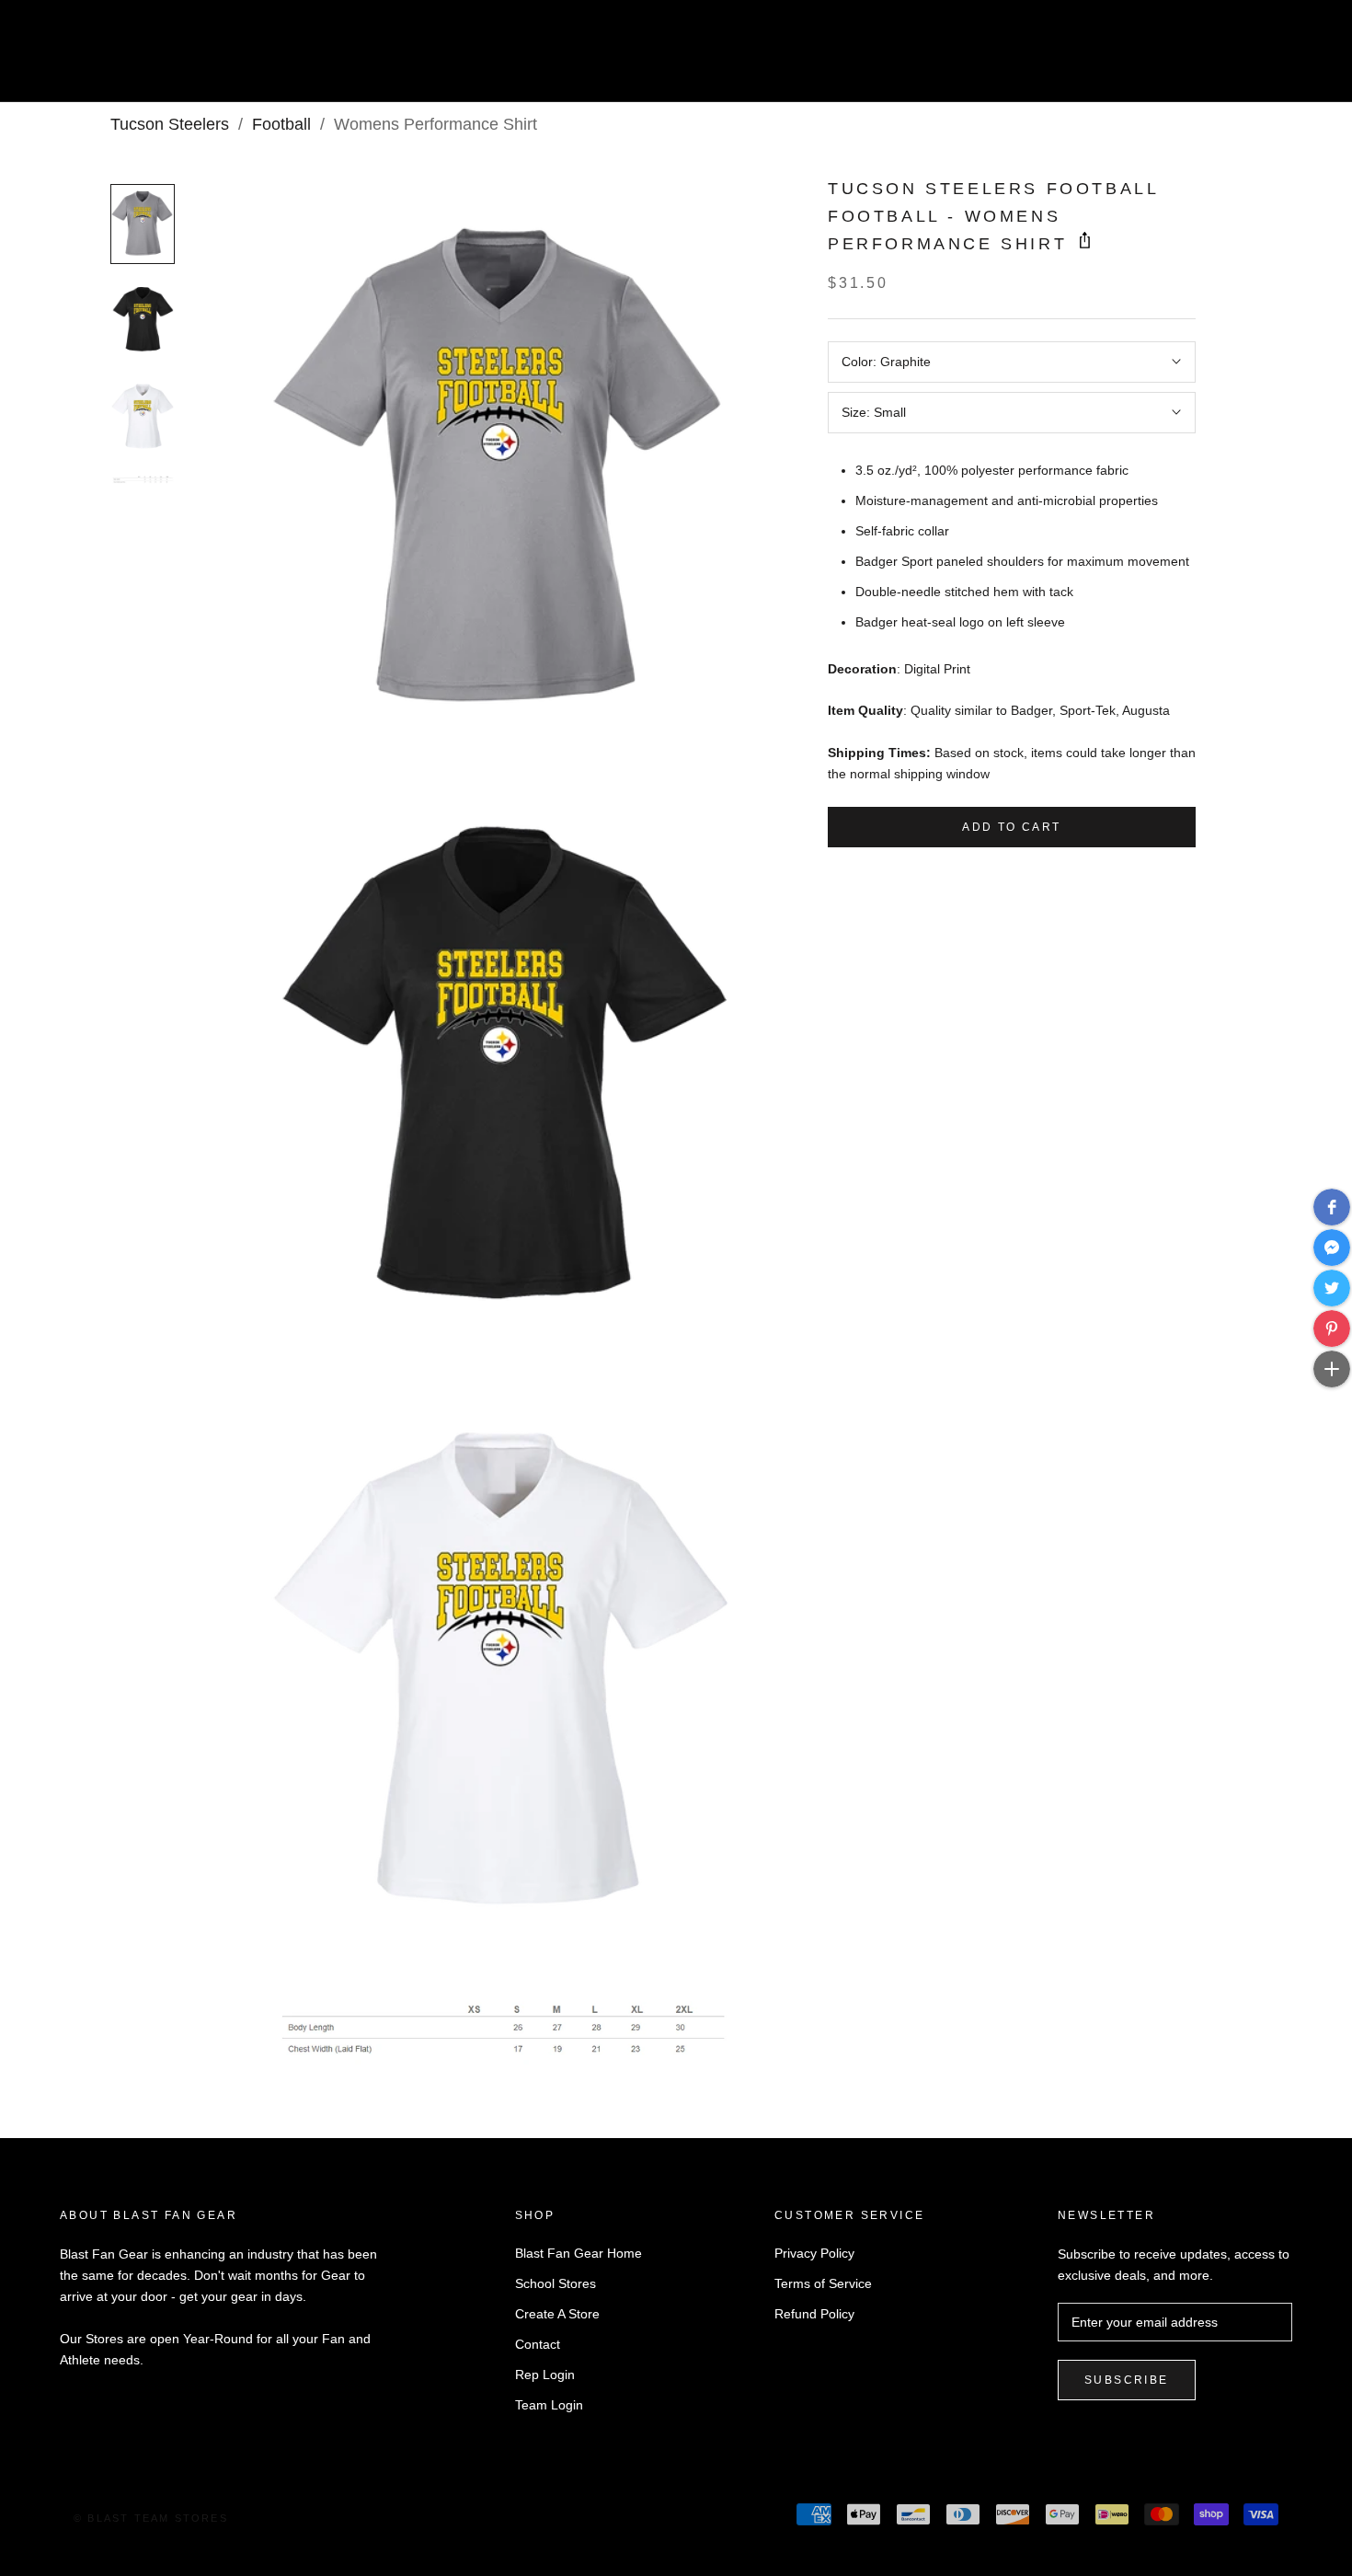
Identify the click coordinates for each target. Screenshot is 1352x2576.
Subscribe (1127, 2380)
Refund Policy (814, 2314)
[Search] (1256, 58)
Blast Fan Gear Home (579, 2253)
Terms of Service (823, 2283)
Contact (538, 2344)
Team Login (549, 2405)
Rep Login (545, 2375)
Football (281, 124)
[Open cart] (1297, 58)
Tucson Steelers (170, 124)
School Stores (556, 2283)
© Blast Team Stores (151, 2518)
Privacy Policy (814, 2253)
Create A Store (557, 2314)
